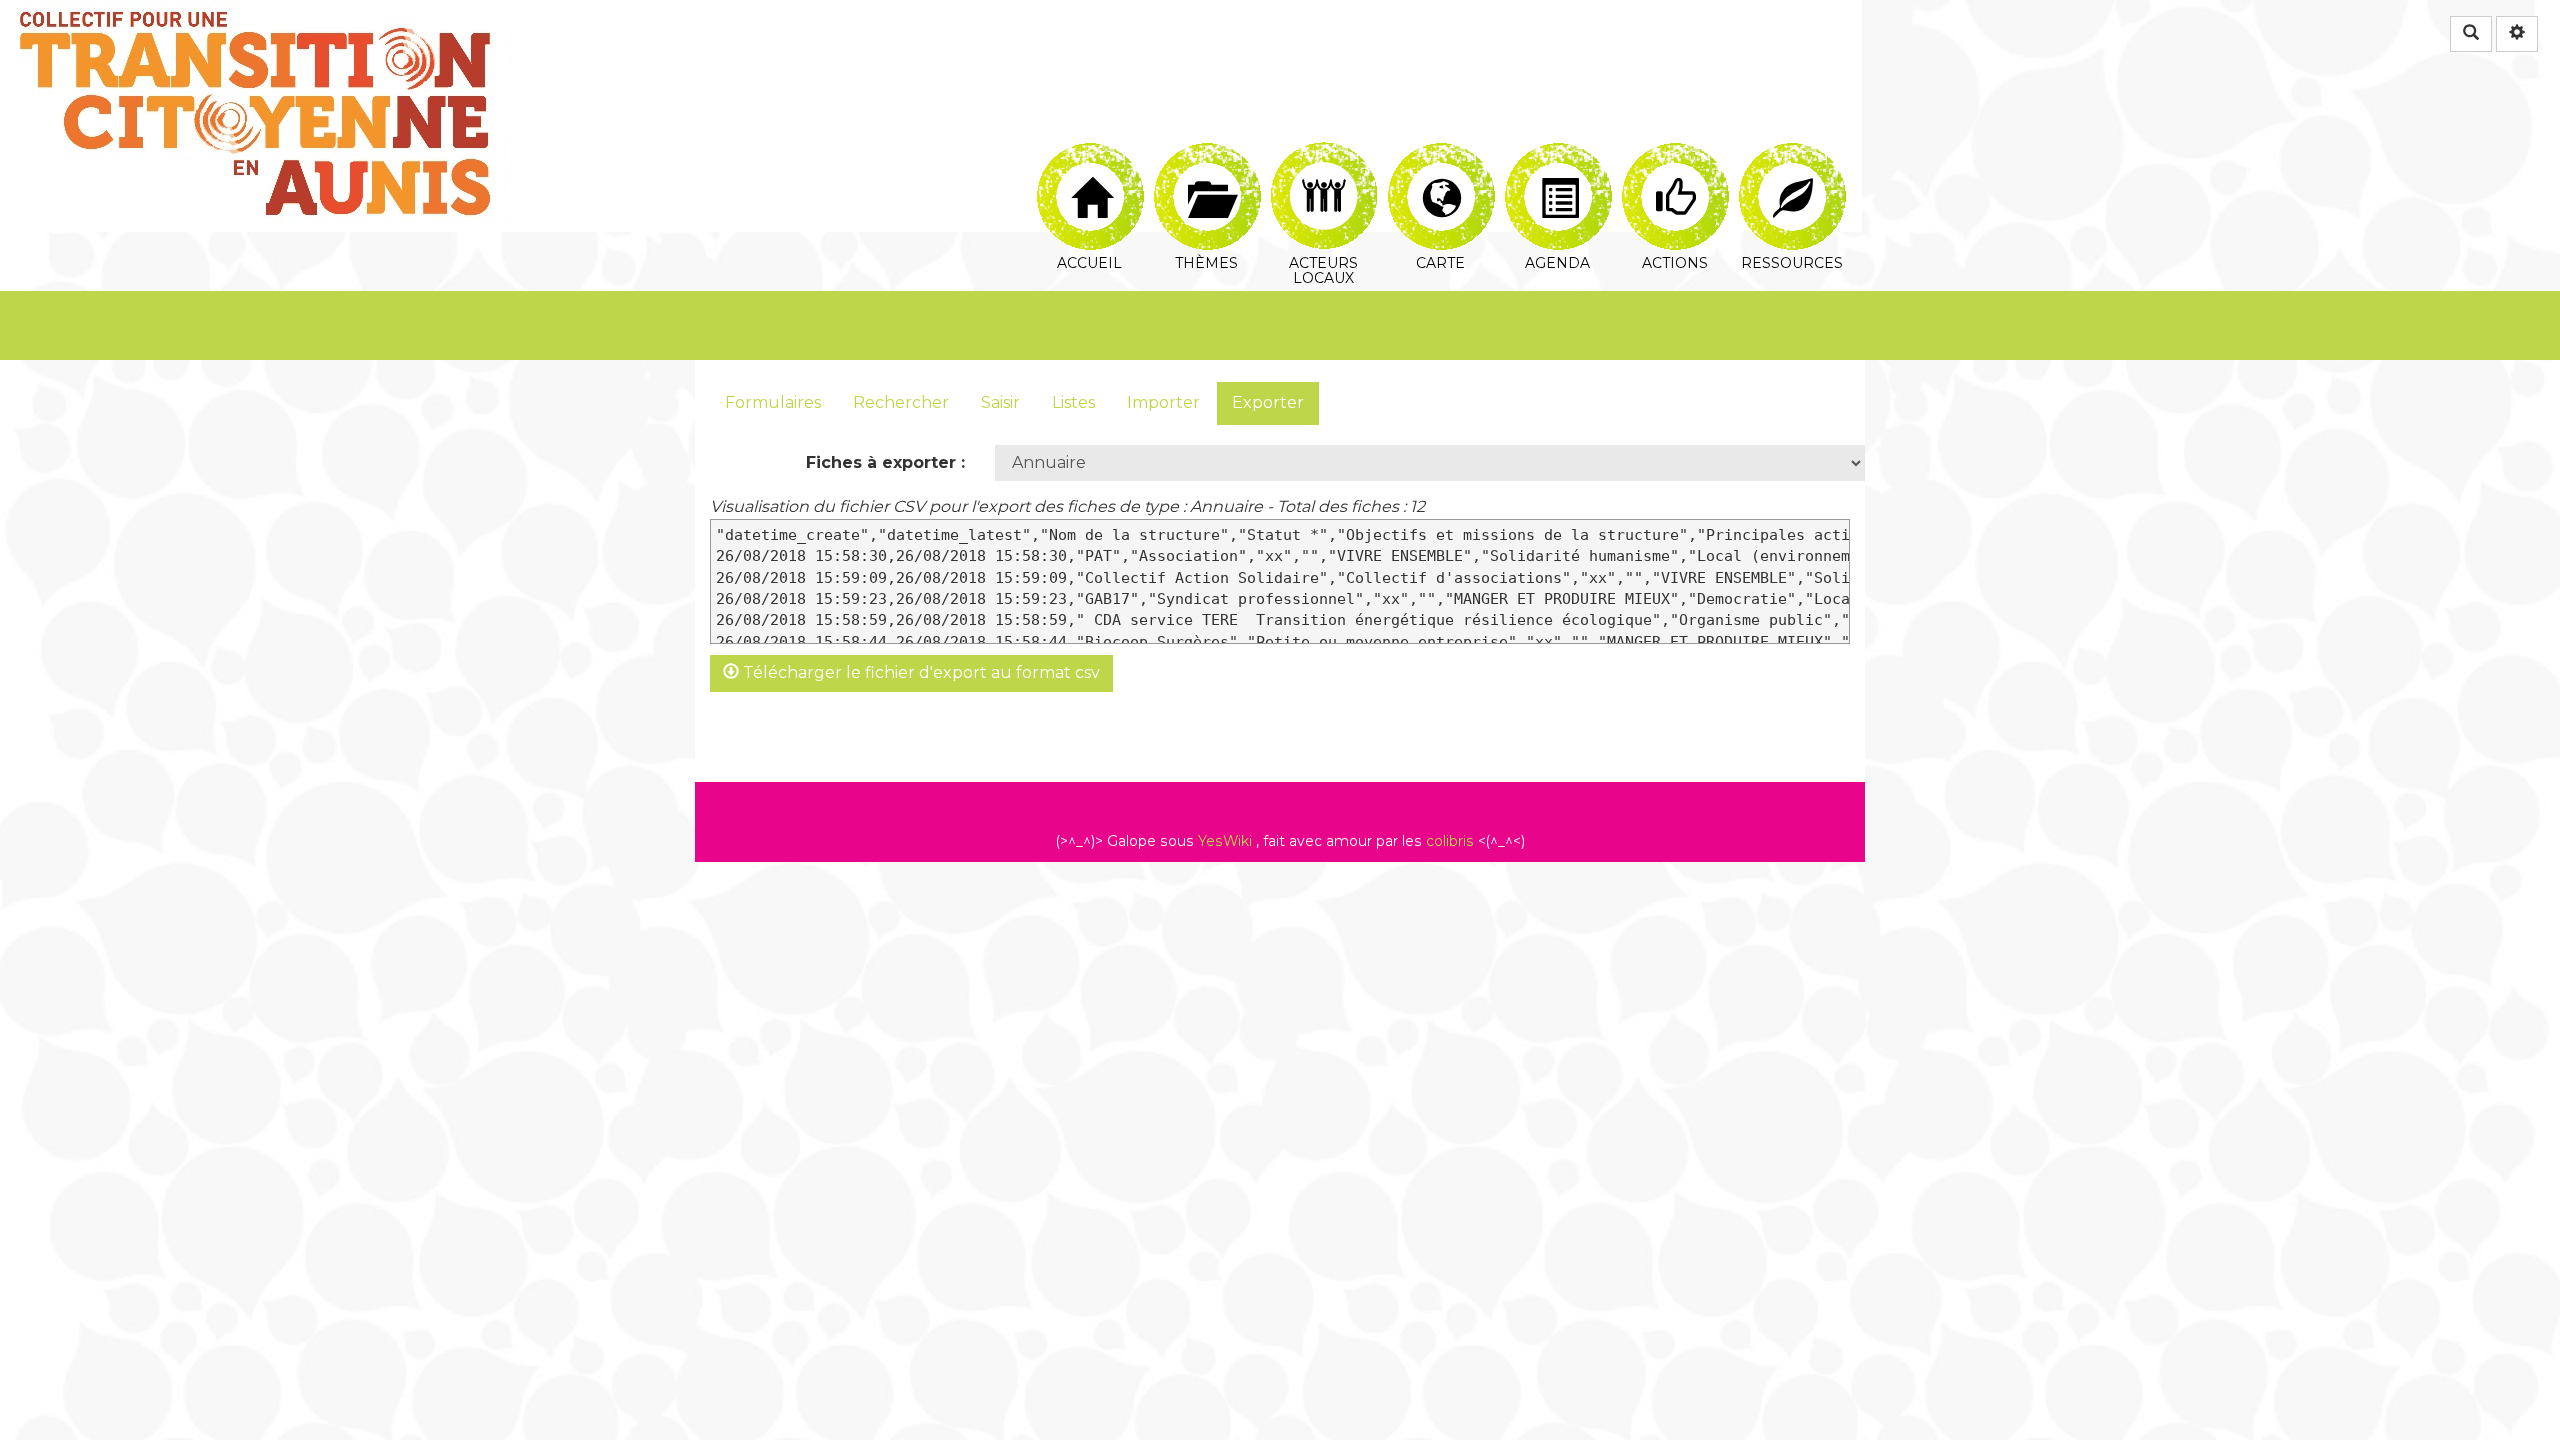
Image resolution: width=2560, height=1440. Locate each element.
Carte (1440, 154)
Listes (1073, 402)
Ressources (1791, 154)
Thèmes (1206, 154)
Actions (1674, 154)
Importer (1163, 402)
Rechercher (901, 402)
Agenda (1557, 154)
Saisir (1000, 402)
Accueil (1089, 154)
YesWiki (1225, 841)
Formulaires (773, 402)
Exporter (1268, 402)
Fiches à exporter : (885, 462)
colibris (1450, 841)
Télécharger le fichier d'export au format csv (919, 672)
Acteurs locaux (1323, 154)
